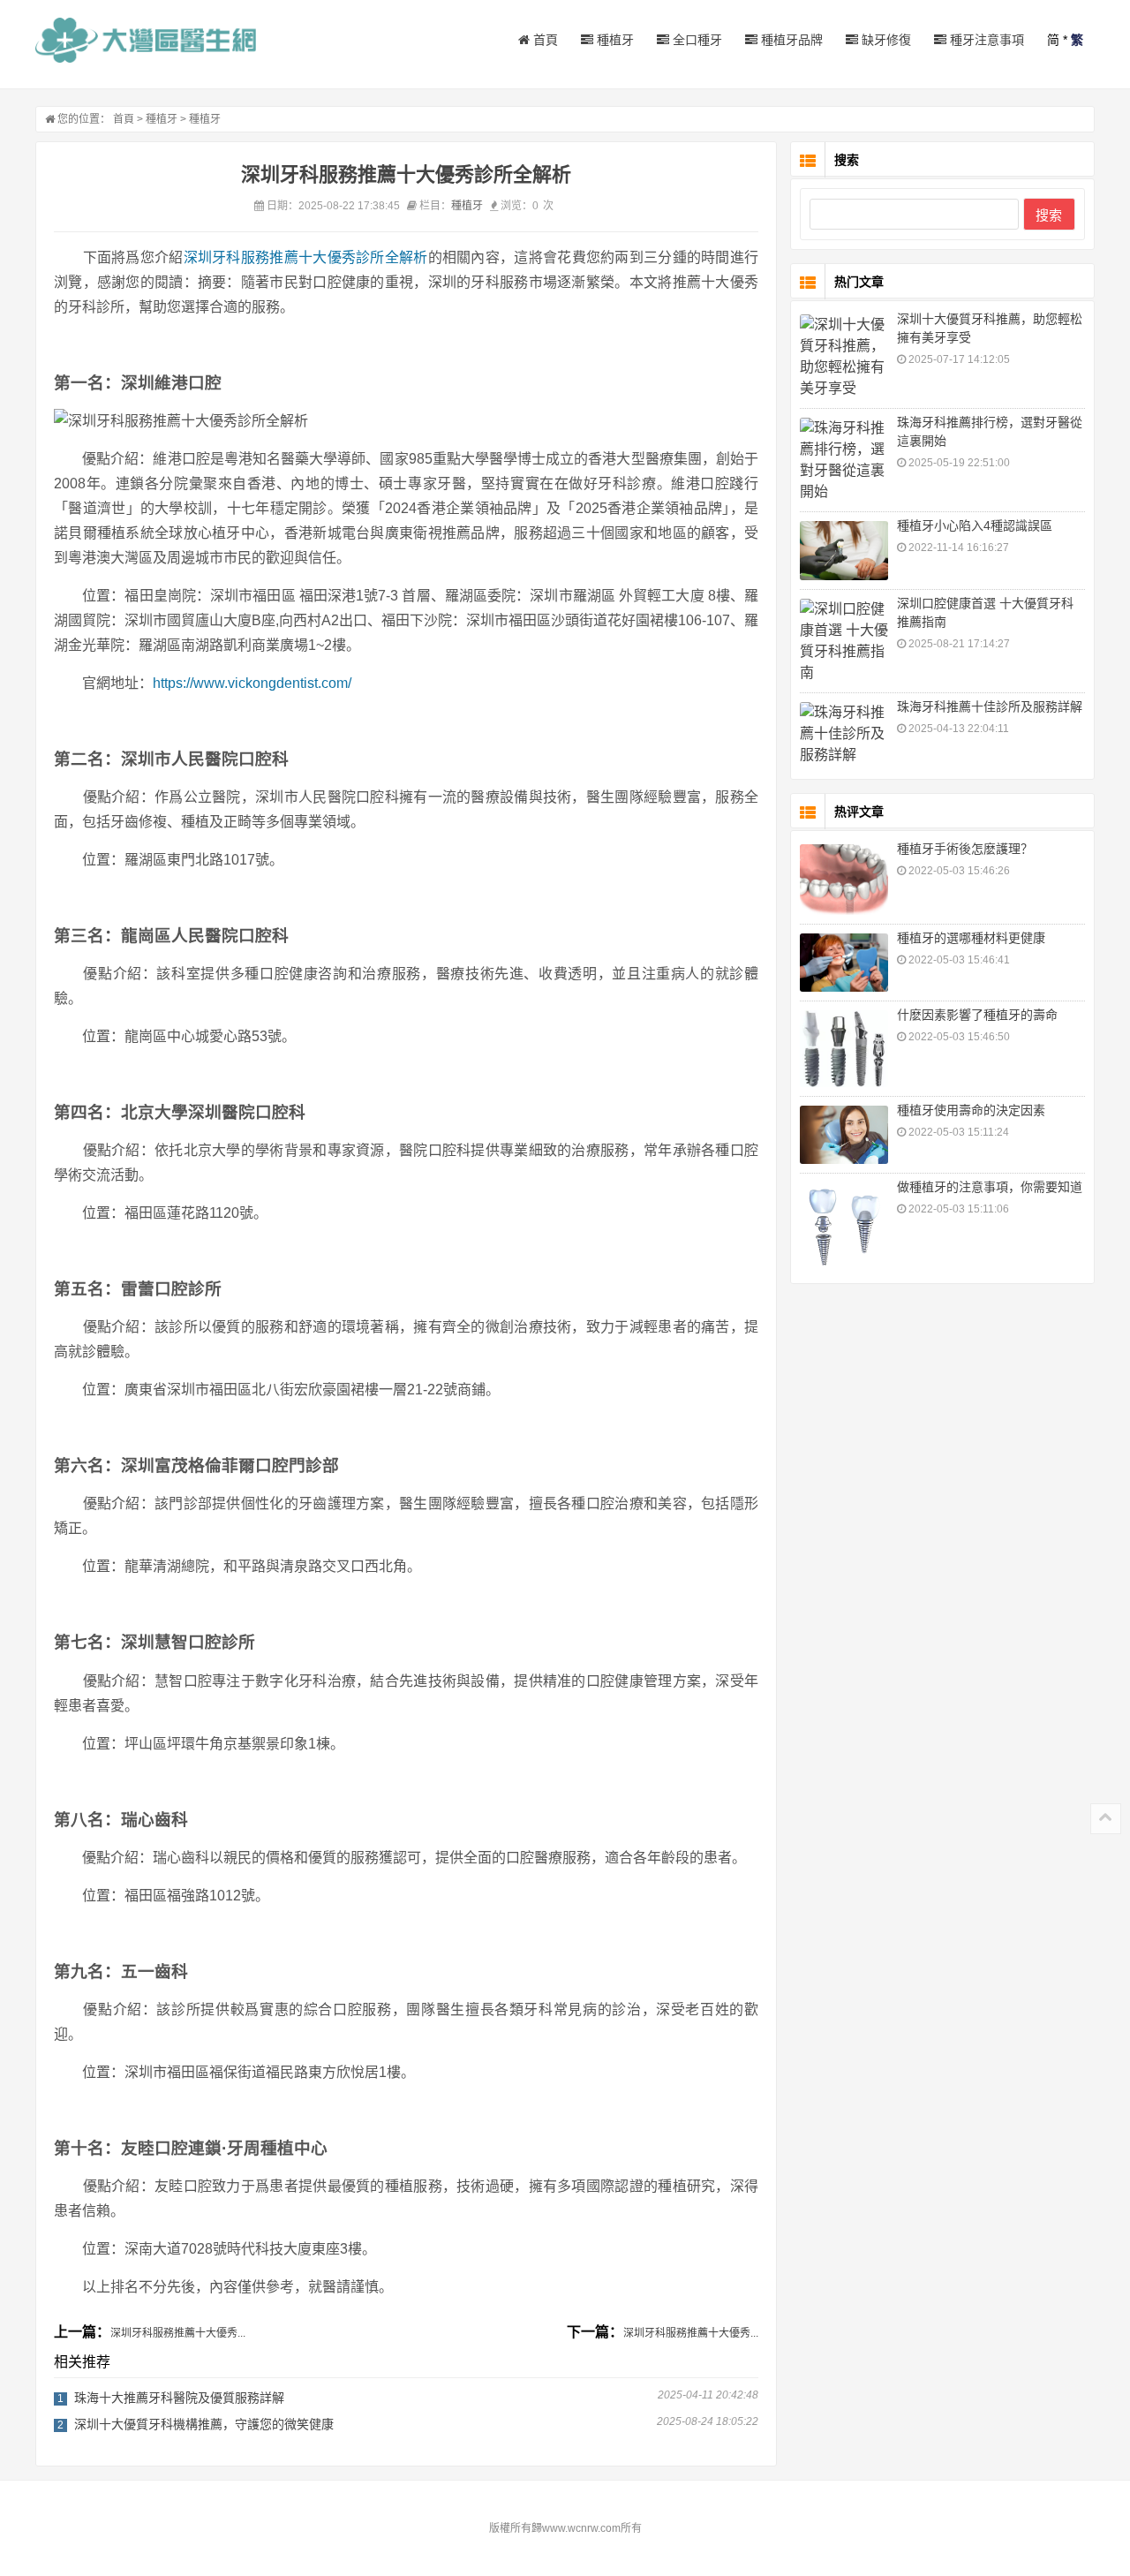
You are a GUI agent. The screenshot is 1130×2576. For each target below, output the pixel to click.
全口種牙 (696, 40)
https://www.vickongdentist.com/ (252, 683)
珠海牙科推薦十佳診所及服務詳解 (990, 706)
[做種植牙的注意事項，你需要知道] (844, 1226)
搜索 (1049, 215)
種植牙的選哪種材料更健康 (971, 938)
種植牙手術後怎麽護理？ (965, 849)
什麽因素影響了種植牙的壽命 (977, 1015)
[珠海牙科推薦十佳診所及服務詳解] (844, 734)
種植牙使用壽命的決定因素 (971, 1110)
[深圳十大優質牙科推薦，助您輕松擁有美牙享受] (844, 357)
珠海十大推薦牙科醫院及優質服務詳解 (179, 2398)
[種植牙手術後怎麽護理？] (844, 880)
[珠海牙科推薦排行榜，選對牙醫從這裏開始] (844, 460)
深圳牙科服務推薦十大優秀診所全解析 (306, 257)
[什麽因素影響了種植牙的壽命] (844, 1048)
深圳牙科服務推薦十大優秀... (178, 2333)
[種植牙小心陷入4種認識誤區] (844, 551)
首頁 (544, 40)
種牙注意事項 (985, 40)
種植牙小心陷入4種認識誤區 (975, 525)
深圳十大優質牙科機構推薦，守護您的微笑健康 (204, 2424)
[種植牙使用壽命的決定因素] (844, 1135)
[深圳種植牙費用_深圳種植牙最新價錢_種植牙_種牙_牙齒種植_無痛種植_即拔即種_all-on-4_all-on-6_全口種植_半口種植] (146, 40)
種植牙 (614, 40)
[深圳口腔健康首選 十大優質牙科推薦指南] (844, 641)
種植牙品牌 (790, 40)
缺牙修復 (885, 40)
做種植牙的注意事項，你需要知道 (990, 1187)
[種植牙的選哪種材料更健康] (844, 963)
